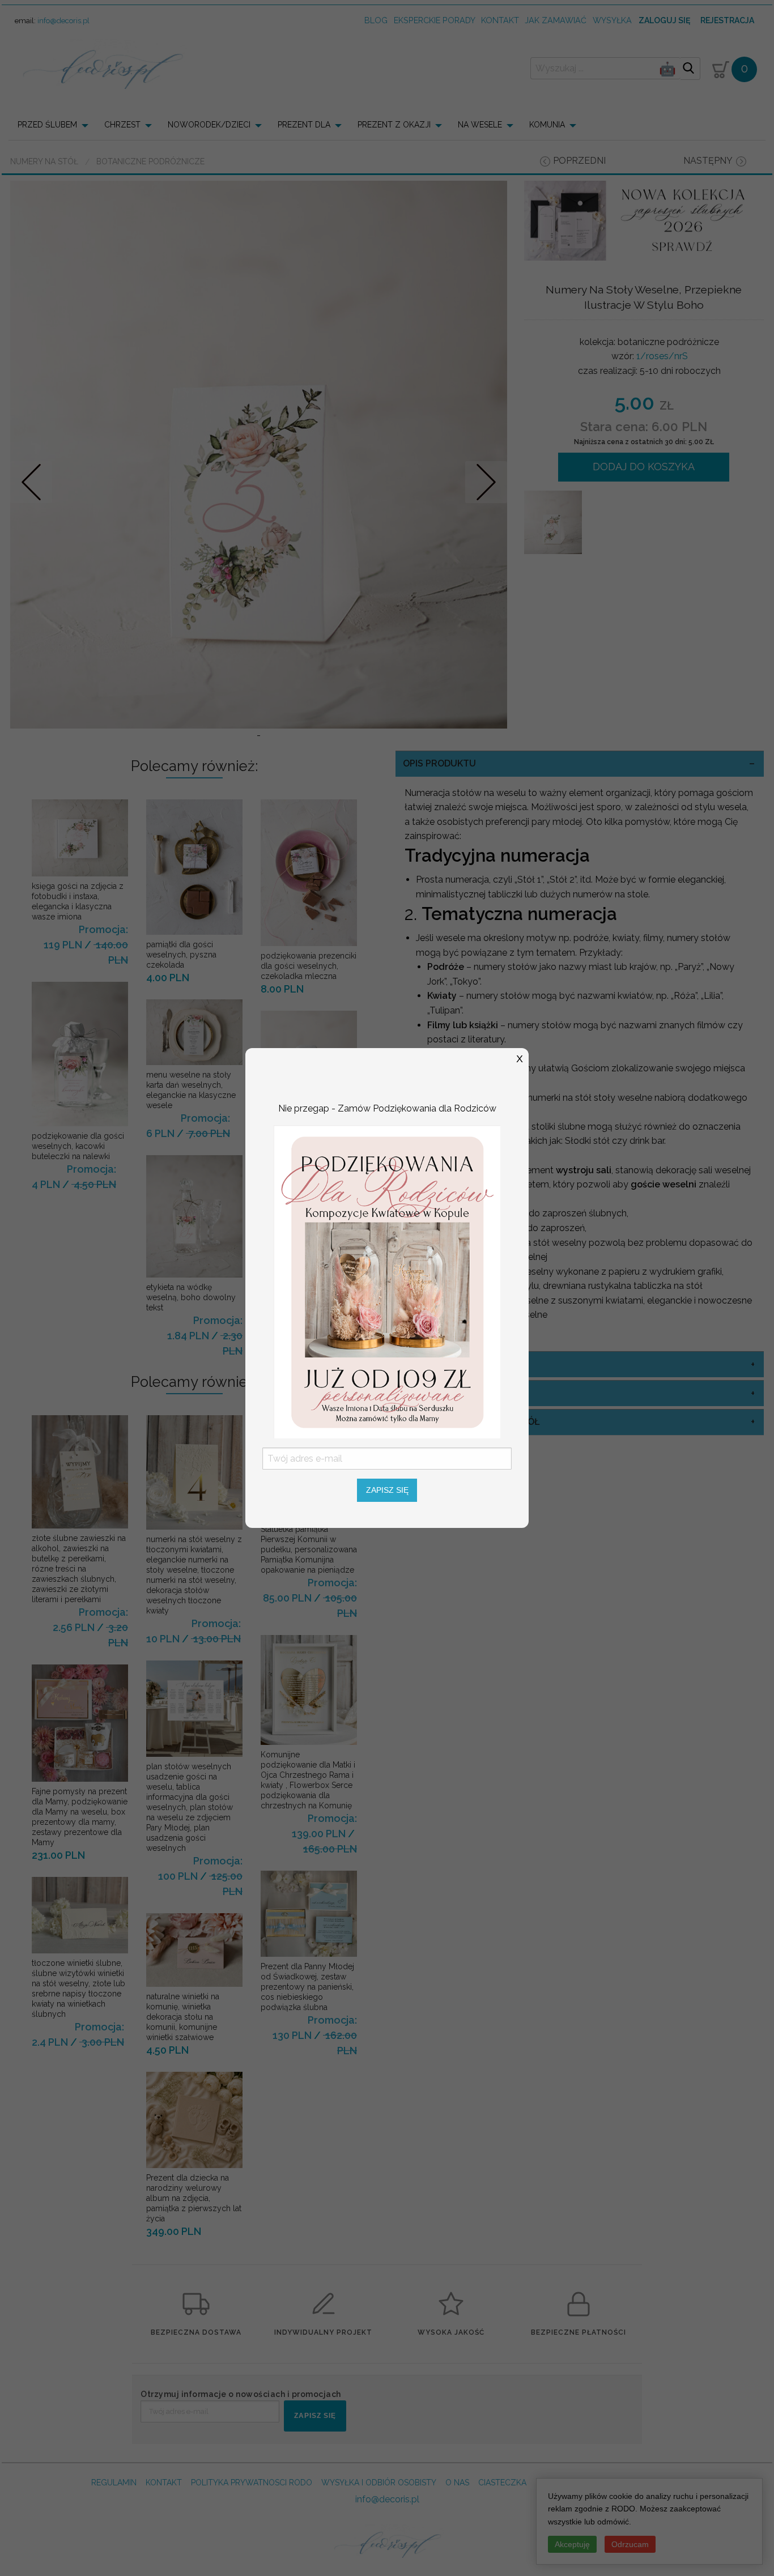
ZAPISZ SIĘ (387, 1490)
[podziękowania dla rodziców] (387, 1281)
